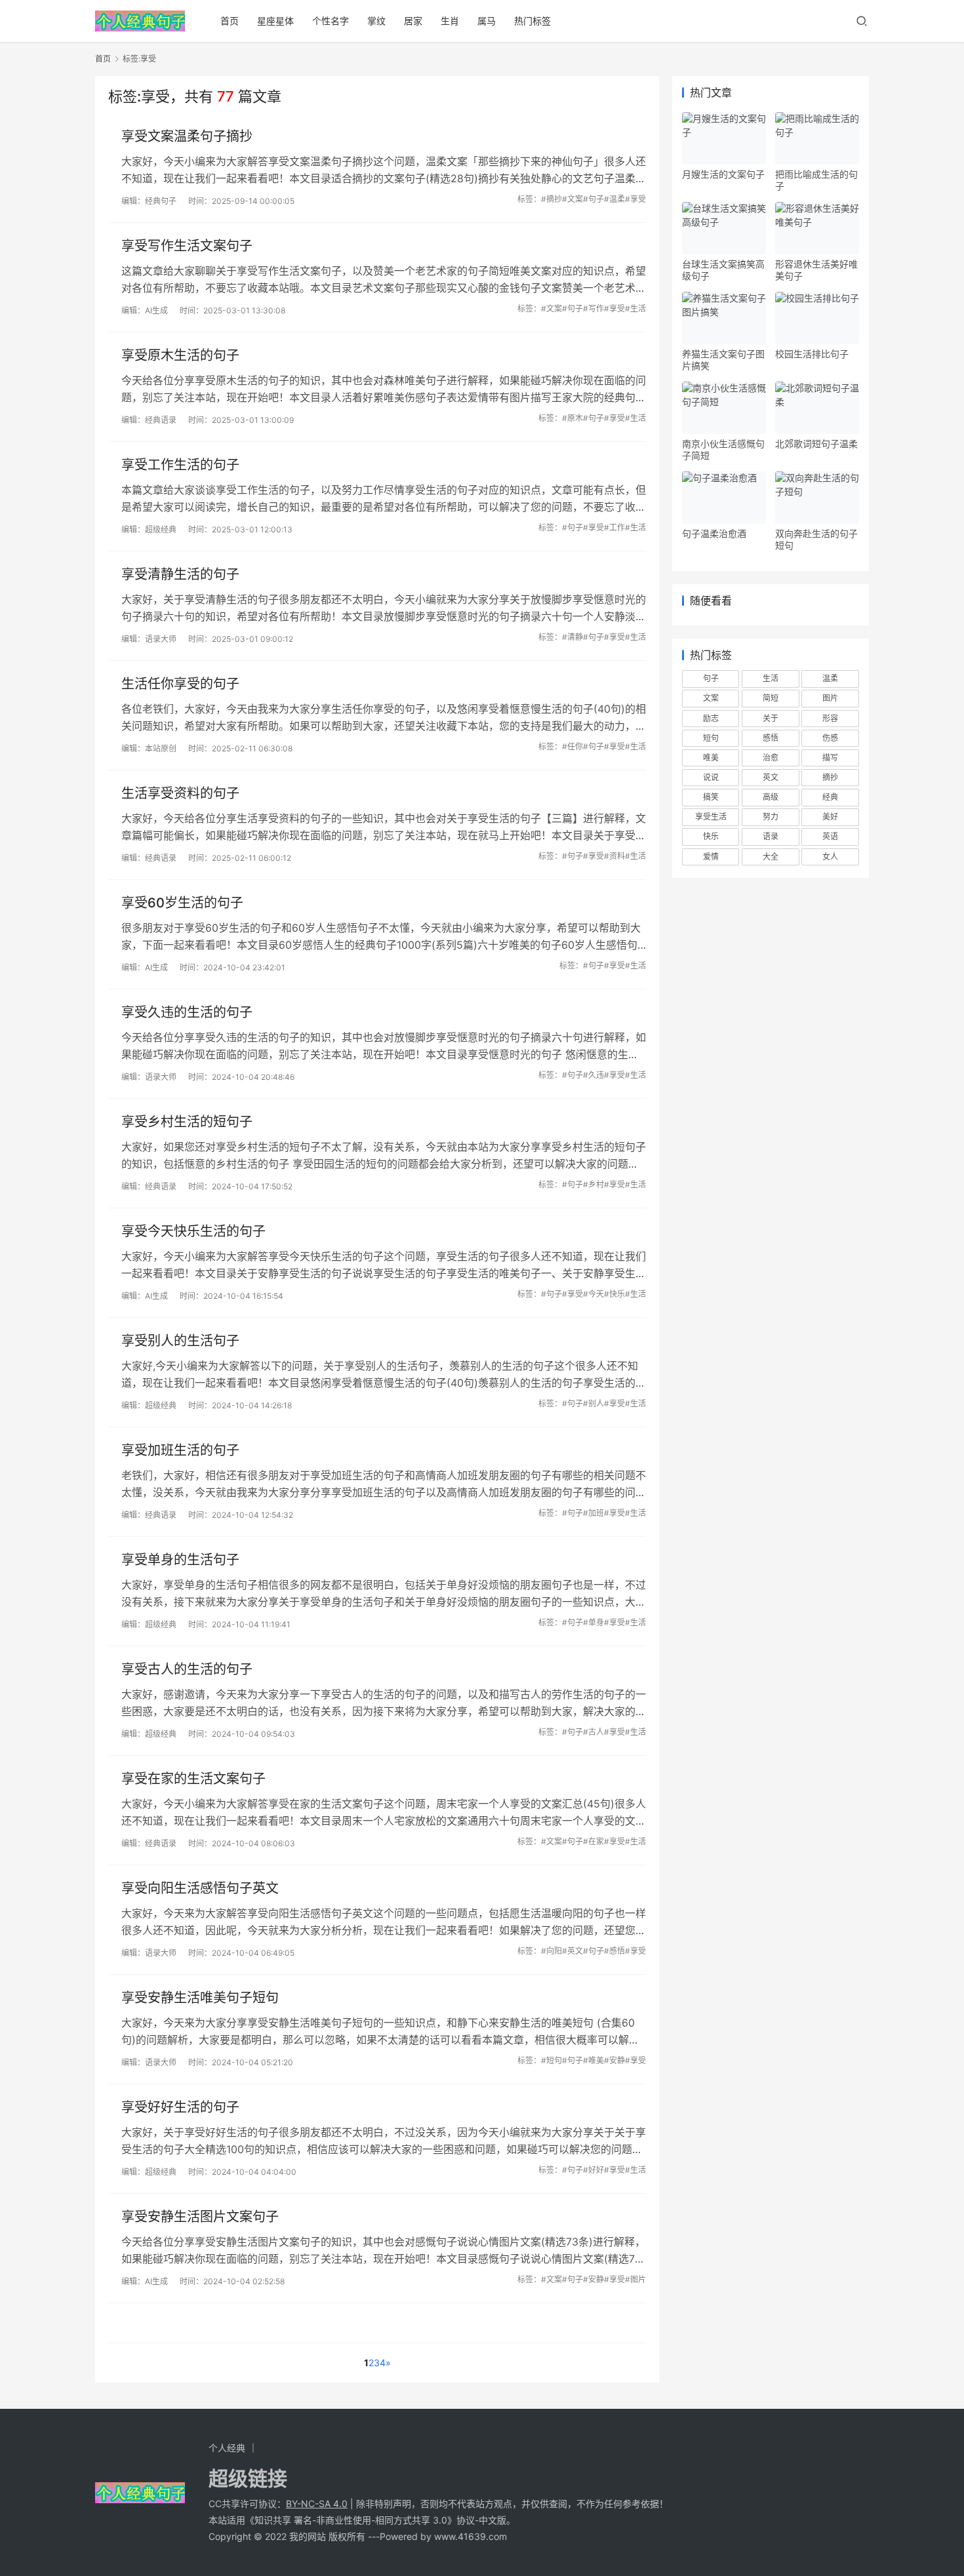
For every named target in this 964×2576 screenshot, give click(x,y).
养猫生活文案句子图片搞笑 (723, 360)
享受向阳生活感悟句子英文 (200, 1888)
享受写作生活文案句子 (187, 246)
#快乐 (614, 1294)
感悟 (771, 738)
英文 (771, 777)
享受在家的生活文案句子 (193, 1779)
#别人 (593, 1403)
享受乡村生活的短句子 (187, 1122)
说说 (711, 777)
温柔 (830, 678)
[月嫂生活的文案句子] (724, 138)
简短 (771, 698)
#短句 (552, 2060)
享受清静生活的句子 (180, 574)
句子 (711, 678)
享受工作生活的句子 (180, 465)
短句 (711, 738)
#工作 (614, 527)
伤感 (830, 738)
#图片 (635, 2279)
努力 (771, 817)
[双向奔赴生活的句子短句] (817, 498)
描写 (830, 758)
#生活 (635, 308)
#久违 (593, 1075)
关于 (771, 718)
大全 (771, 857)
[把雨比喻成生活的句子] (817, 138)
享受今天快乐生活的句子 (193, 1231)
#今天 (593, 1294)
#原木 (572, 418)
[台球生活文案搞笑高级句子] (724, 228)
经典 (830, 797)
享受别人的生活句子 (180, 1341)
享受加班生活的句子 (180, 1450)
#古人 (593, 1732)
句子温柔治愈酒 (714, 533)
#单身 (593, 1622)
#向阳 (552, 1951)
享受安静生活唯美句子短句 (200, 1998)
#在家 (593, 1841)
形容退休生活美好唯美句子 (816, 270)
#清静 (572, 637)
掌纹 (376, 21)
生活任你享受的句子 (180, 684)
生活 (771, 678)
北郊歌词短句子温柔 (816, 444)
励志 (711, 718)
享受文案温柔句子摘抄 (187, 136)
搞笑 (711, 797)
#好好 (593, 2170)
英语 (830, 836)
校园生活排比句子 (812, 354)
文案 (711, 698)
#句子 (593, 199)
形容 (830, 718)
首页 (230, 21)
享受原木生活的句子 (180, 355)
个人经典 (227, 2448)
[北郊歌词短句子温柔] (817, 408)
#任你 (572, 746)
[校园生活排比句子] (817, 318)
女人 (830, 857)
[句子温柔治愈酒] (724, 498)
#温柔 (614, 199)
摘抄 (830, 777)
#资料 (614, 856)
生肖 (450, 21)
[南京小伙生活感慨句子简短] (724, 408)
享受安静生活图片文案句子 (200, 2217)
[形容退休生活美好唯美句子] (817, 228)
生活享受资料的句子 (180, 793)
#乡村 (593, 1184)
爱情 (711, 857)
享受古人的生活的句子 (187, 1669)
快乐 (711, 836)
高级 (771, 797)
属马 (487, 21)
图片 (830, 698)
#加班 (593, 1513)
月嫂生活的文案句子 (723, 174)
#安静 (614, 2060)
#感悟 (614, 1951)
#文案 (572, 199)
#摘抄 (552, 199)
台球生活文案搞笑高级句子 (723, 270)
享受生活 (711, 817)
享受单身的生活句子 (180, 1560)
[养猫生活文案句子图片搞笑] (724, 318)
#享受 (635, 199)
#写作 (593, 308)
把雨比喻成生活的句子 (816, 180)
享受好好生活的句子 (180, 2107)
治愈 (771, 758)
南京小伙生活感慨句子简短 (723, 449)
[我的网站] (140, 17)
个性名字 (331, 21)
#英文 (572, 1951)
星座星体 (275, 21)
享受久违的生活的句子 (187, 1012)
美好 (830, 817)
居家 (413, 21)
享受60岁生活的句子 (182, 903)
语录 (771, 836)
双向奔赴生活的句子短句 (816, 539)
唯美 (711, 758)
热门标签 (532, 21)
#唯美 (593, 2060)
